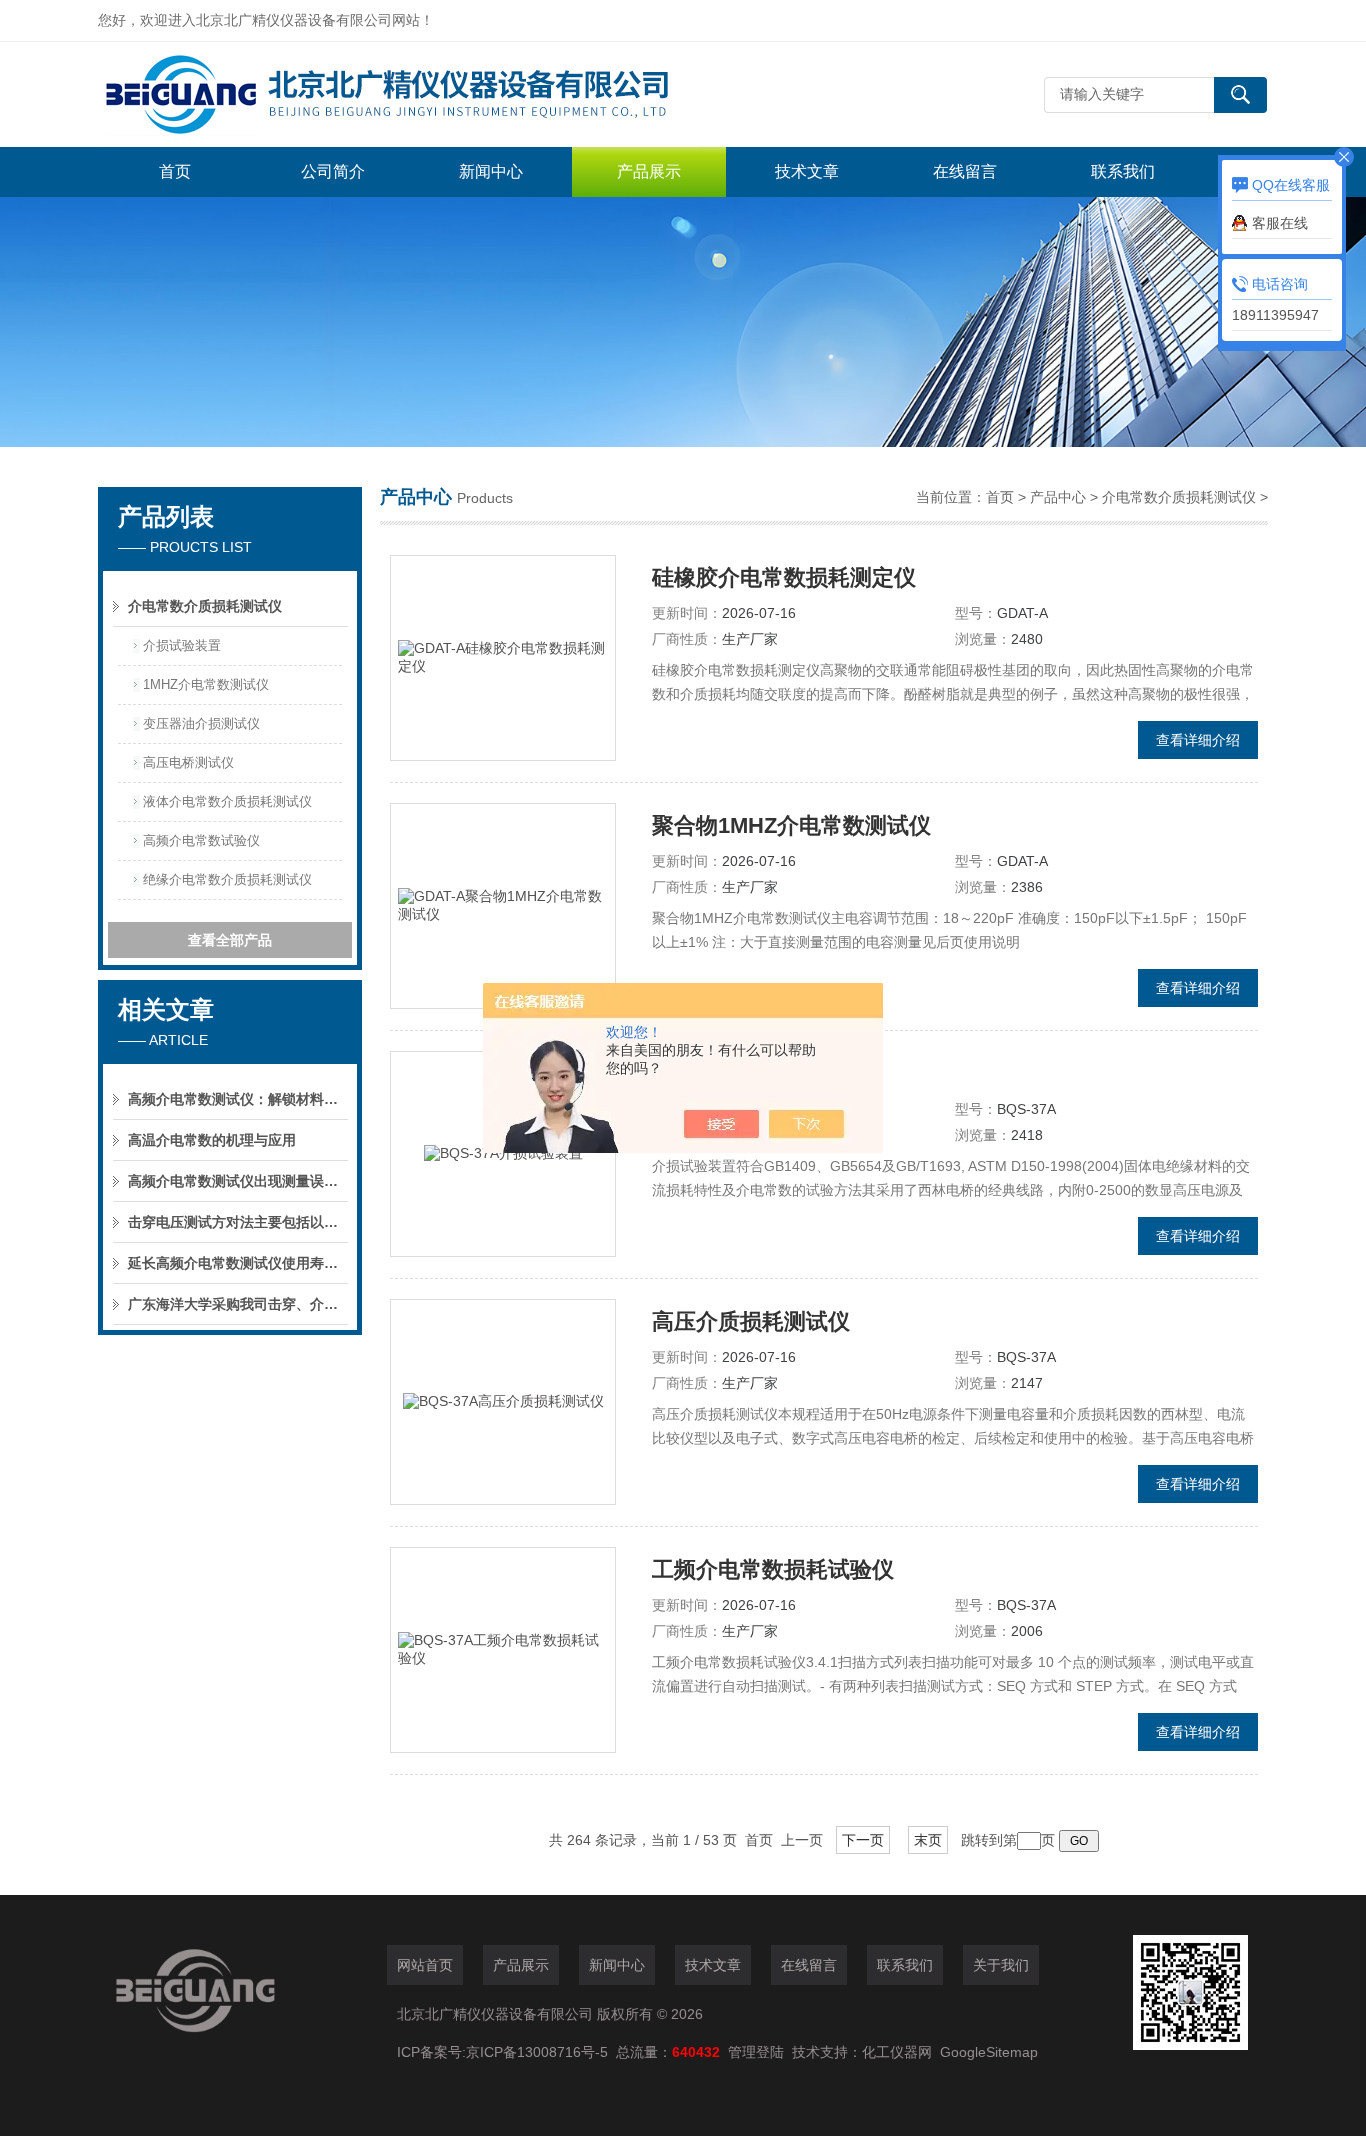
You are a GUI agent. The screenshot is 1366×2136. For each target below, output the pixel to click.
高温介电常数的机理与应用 (212, 1140)
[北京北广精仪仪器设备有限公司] (398, 94)
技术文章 (807, 171)
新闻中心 (491, 171)
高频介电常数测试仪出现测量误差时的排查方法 (238, 1181)
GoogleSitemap (989, 2052)
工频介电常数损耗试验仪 (773, 1569)
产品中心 (1058, 497)
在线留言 (965, 171)
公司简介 (333, 171)
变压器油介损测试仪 (201, 723)
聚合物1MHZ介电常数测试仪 (791, 825)
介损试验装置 (182, 645)
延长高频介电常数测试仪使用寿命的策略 (238, 1263)
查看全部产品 (230, 940)
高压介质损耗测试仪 (751, 1321)
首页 (175, 171)
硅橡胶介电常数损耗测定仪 (784, 577)
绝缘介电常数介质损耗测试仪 (227, 879)
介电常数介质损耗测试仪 (205, 606)
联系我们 (1123, 171)
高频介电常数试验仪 (201, 840)
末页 (928, 1840)
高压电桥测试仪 (188, 762)
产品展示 (649, 171)
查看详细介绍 (1198, 740)
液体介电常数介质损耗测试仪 (227, 801)
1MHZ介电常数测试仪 (206, 684)
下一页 (863, 1840)
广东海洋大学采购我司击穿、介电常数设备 (238, 1304)
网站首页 (425, 1965)
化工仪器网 (897, 2052)
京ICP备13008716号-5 (541, 2052)
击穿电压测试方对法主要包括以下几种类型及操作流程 (238, 1222)
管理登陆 (756, 2052)
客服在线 (1280, 223)
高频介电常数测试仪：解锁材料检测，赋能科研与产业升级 (238, 1099)
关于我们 (1001, 1965)
